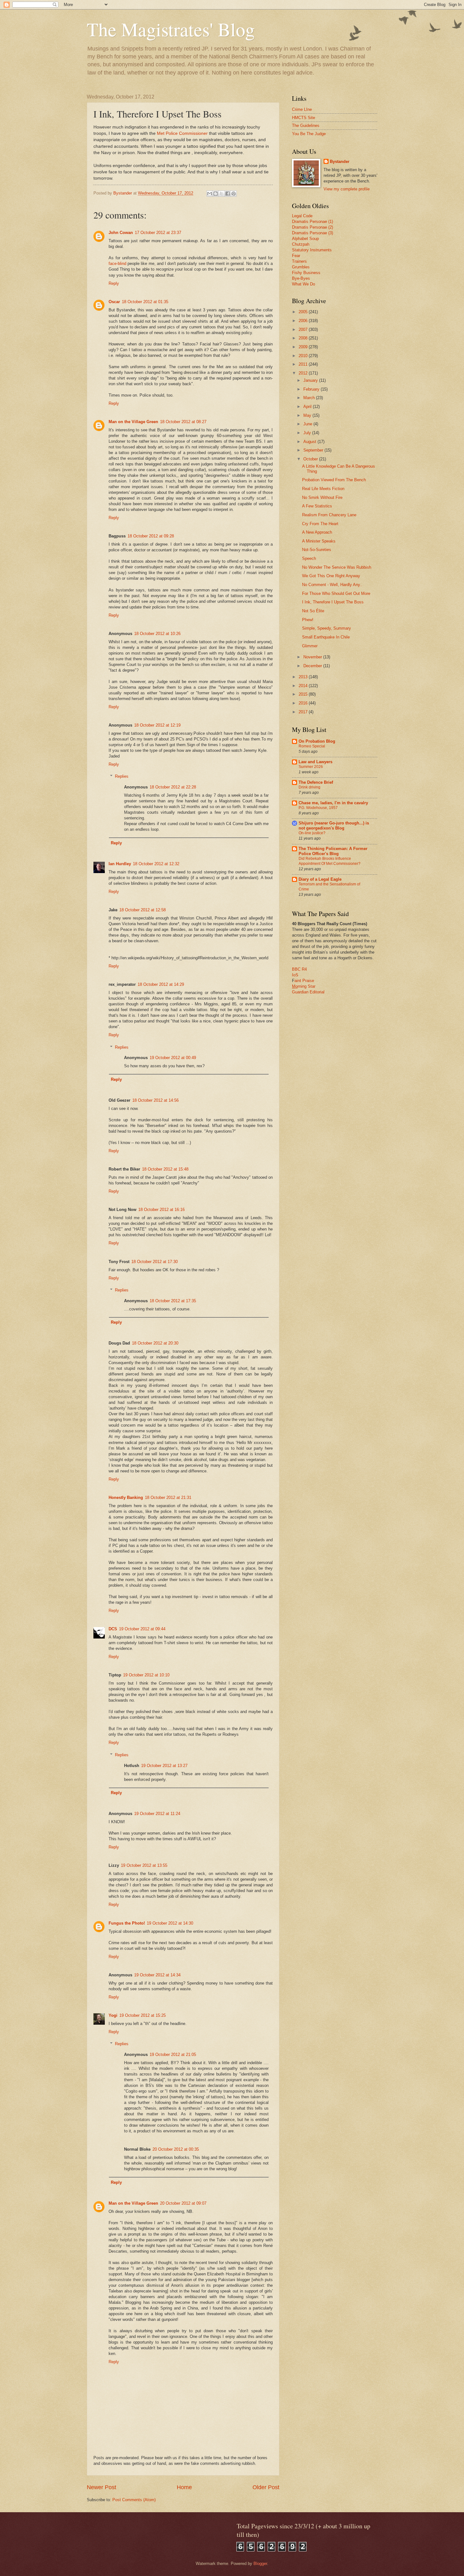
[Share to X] (222, 194)
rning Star (306, 986)
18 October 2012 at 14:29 (161, 984)
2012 (304, 373)
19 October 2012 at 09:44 (142, 1629)
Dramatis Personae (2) (312, 227)
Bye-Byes (301, 278)
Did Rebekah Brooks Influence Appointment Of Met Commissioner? (330, 861)
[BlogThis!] (216, 194)
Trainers (299, 261)
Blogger (260, 2564)
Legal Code (302, 216)
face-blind (117, 264)
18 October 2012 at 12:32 (156, 864)
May (308, 415)
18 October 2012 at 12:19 (157, 725)
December (313, 666)
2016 (304, 703)
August (310, 442)
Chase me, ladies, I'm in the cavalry (333, 803)
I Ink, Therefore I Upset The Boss (333, 602)
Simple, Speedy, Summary (327, 628)
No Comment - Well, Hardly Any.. (332, 585)
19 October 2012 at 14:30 (170, 1923)
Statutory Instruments (312, 250)
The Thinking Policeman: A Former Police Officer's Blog (333, 851)
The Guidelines (306, 126)
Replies (122, 776)
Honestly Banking (126, 1498)
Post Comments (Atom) (134, 2500)
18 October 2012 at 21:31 (168, 1498)
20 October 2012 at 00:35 (176, 2149)
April (308, 407)
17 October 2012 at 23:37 (158, 233)
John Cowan (121, 233)
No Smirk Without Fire (322, 497)
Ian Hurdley (120, 864)
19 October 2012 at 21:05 (173, 2055)
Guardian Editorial (308, 992)
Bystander (340, 162)
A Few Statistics (317, 506)
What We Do (303, 284)
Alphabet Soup (305, 239)
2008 (304, 338)
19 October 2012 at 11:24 (157, 1814)
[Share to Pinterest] (234, 194)
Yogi (113, 2015)
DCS (113, 1629)
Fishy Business (306, 273)
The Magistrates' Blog (171, 29)
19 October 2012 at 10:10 (146, 1675)
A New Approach (317, 532)
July (308, 433)
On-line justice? (312, 833)
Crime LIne (302, 109)
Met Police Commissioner (182, 133)
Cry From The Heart (320, 524)
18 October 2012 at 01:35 (145, 302)
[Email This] (210, 194)
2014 (304, 686)
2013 (304, 677)
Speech (309, 558)
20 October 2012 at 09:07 (183, 2203)
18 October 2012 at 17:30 (155, 1262)
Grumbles (301, 267)
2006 (304, 321)
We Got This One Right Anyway (331, 576)
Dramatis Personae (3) (312, 233)
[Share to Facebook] (228, 194)
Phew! (308, 620)
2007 (304, 329)
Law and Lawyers (315, 762)
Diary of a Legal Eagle (320, 879)
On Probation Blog (317, 741)
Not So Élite (313, 611)
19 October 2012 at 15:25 (143, 2015)
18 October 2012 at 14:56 (155, 1100)
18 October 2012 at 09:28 (151, 536)
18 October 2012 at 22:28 (173, 787)
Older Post (266, 2487)
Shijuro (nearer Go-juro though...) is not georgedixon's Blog (334, 826)
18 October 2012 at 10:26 (157, 634)
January (311, 380)
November (313, 657)
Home (184, 2487)
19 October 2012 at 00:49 (173, 1058)
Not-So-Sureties (317, 550)
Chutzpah (301, 244)
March (310, 398)
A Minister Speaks (319, 541)
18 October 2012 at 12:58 (143, 910)
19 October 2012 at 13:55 (144, 1865)
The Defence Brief (316, 782)
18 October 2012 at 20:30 (155, 1343)
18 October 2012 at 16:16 (161, 1210)
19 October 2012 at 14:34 (157, 1975)
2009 (304, 347)
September (314, 450)
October (311, 459)
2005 (304, 312)
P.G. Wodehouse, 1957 (318, 808)
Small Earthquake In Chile (326, 637)
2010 (304, 356)
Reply (114, 283)
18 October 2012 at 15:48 (165, 1169)
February (312, 389)
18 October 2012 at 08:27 (183, 422)
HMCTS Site (303, 118)
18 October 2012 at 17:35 (173, 1301)
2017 (304, 712)
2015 (304, 694)
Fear (296, 256)
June (308, 424)
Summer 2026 (311, 767)
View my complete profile (347, 189)
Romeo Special (312, 746)
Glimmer (310, 646)
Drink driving (309, 787)
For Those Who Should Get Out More (336, 593)
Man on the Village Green (133, 422)
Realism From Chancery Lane (329, 515)
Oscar (114, 302)
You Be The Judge (309, 134)
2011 (304, 364)
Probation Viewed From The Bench (334, 480)
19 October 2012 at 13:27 (164, 1766)
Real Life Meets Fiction (323, 489)
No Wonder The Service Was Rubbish (337, 567)
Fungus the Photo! (127, 1923)
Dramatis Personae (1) (312, 222)
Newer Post (101, 2487)
